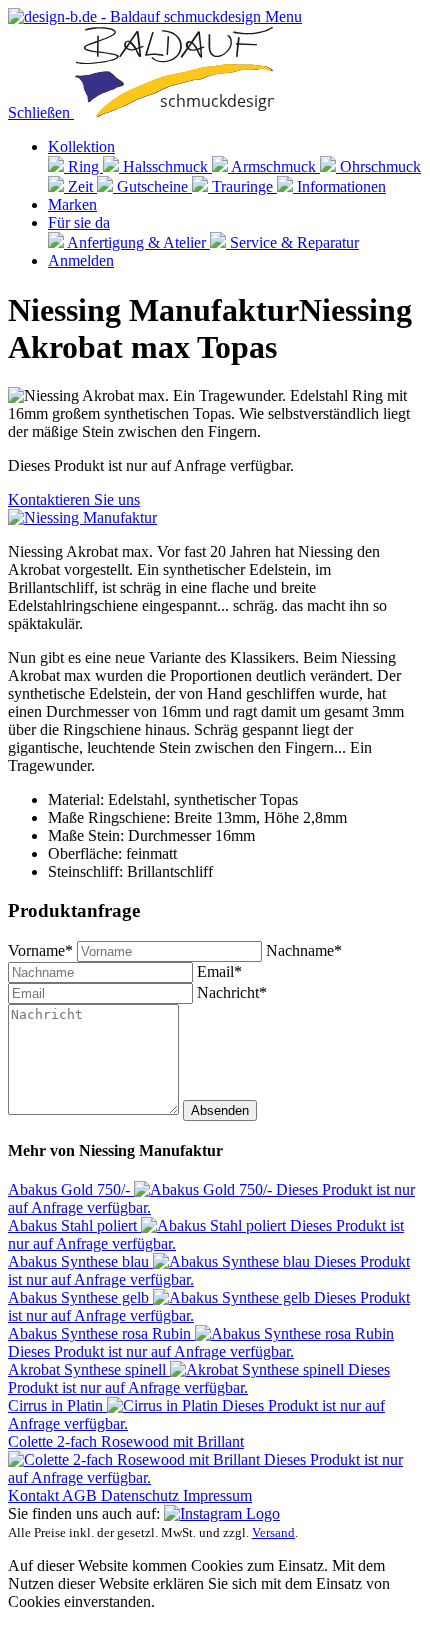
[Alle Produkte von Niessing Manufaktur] (82, 517)
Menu (283, 16)
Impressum (217, 1495)
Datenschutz (142, 1495)
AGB (81, 1495)
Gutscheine (152, 186)
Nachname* (304, 950)
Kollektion (81, 146)
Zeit (80, 186)
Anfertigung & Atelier (137, 242)
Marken (72, 204)
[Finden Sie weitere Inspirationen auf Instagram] (222, 1513)
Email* (219, 971)
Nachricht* (232, 992)
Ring (83, 166)
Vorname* (42, 950)
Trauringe (242, 186)
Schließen (41, 112)
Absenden (220, 1110)
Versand (273, 1532)
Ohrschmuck (378, 166)
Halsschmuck (165, 166)
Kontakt (35, 1495)
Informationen (339, 186)
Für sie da (79, 222)
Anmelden (81, 260)
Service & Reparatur (292, 242)
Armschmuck (274, 166)
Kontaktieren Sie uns (74, 499)
